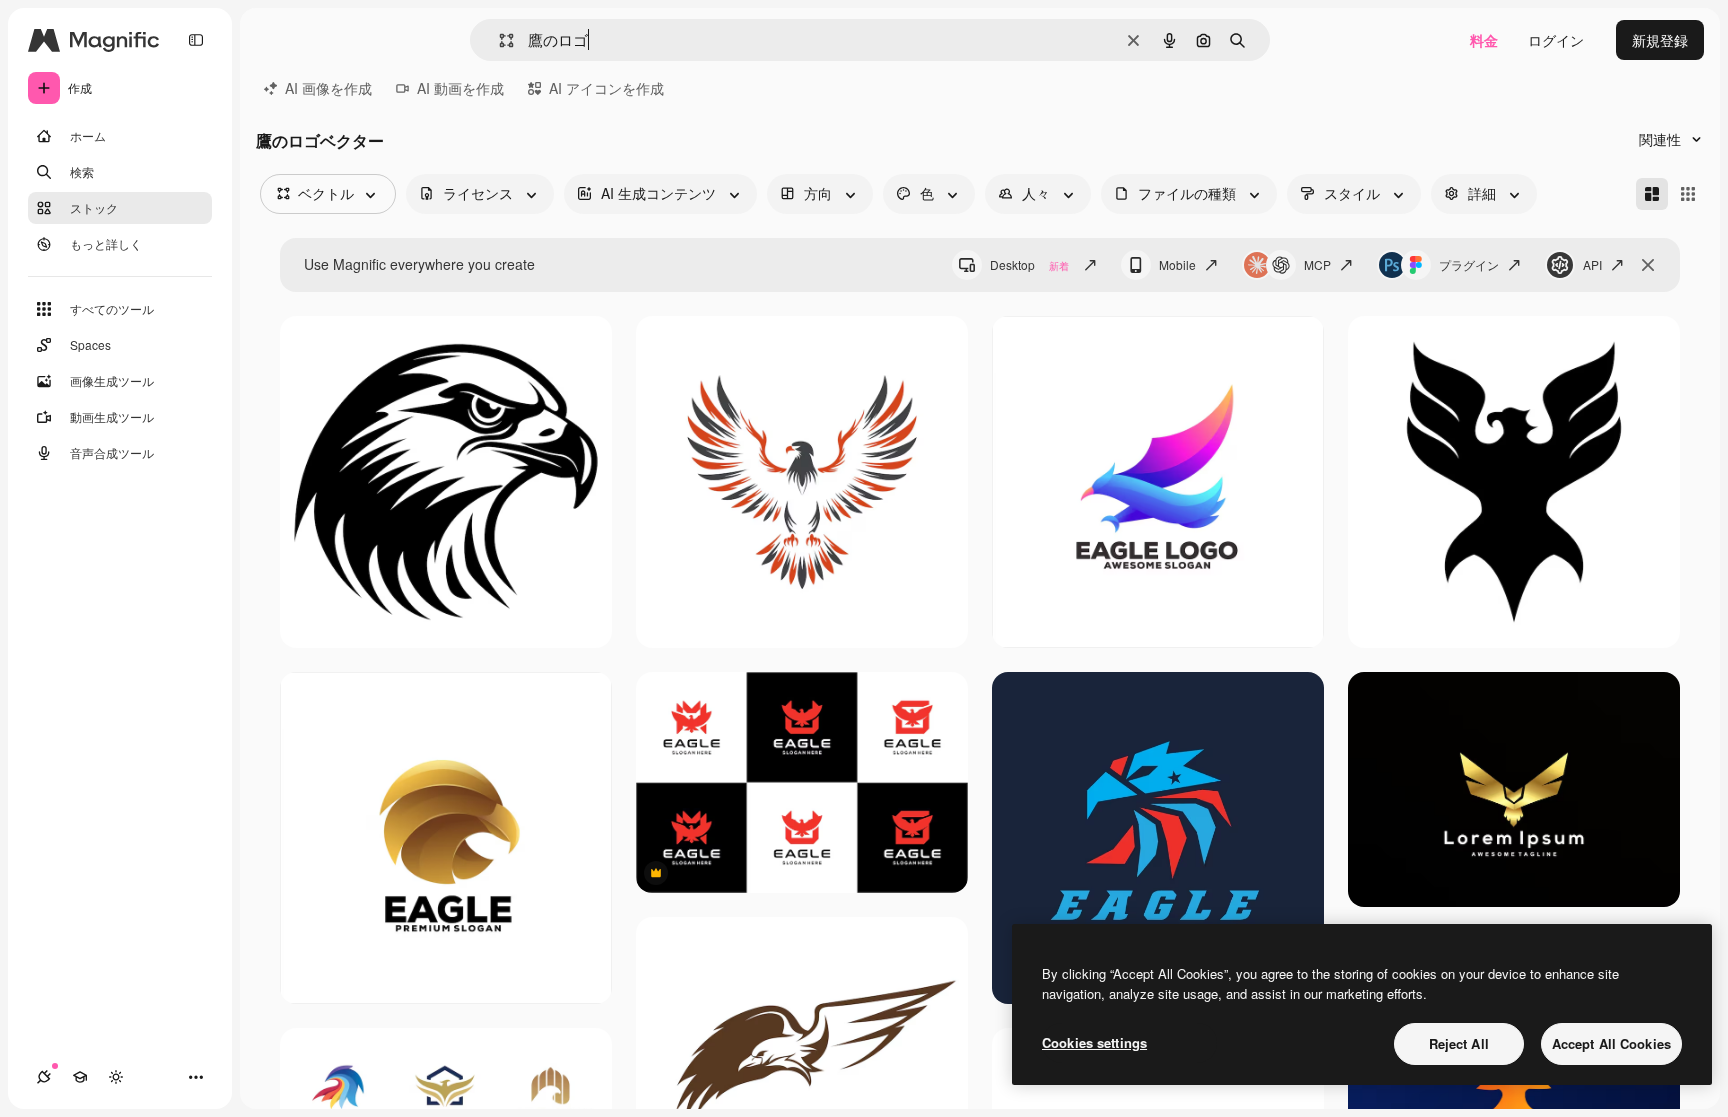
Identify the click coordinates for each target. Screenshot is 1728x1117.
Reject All (1459, 1043)
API (1592, 264)
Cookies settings (1094, 1042)
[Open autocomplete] (498, 40)
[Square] (1688, 194)
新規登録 (1660, 40)
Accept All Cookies (1611, 1043)
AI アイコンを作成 (606, 88)
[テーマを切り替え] (116, 1077)
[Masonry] (1652, 194)
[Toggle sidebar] (196, 40)
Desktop (1029, 264)
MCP (1317, 264)
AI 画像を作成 (328, 88)
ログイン (1556, 40)
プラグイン (1469, 264)
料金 (1484, 40)
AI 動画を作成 (460, 88)
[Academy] (80, 1077)
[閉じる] (1648, 265)
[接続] (44, 1077)
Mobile (1177, 264)
